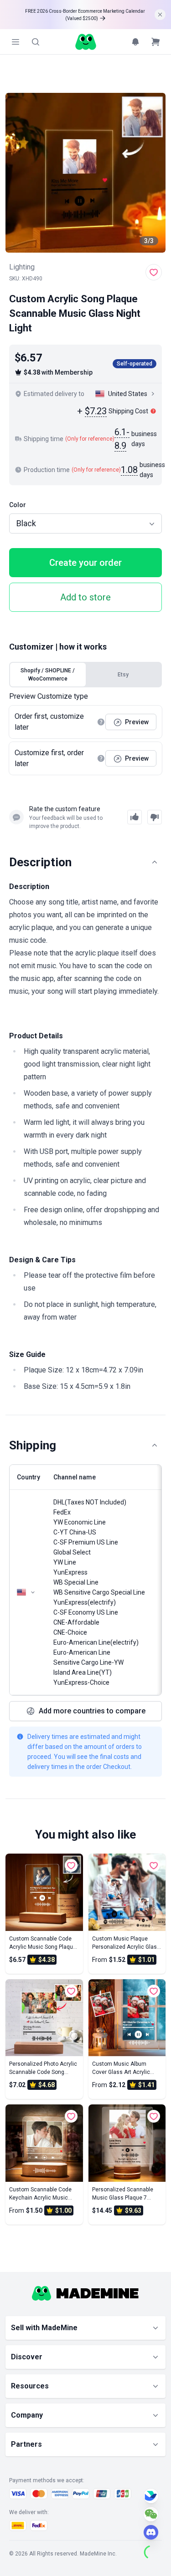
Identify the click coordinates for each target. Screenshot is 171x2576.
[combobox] (85, 523)
